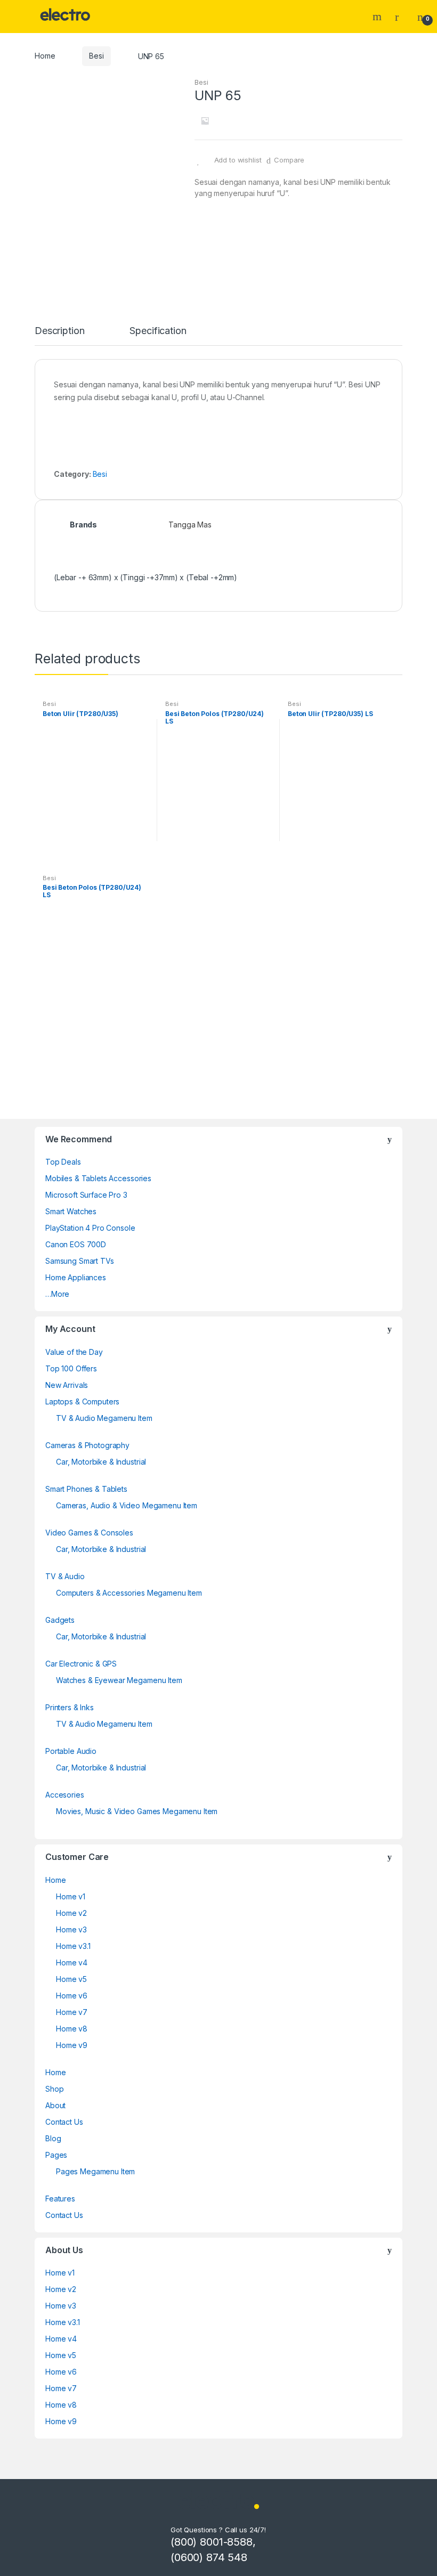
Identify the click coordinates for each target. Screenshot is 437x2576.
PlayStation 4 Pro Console (90, 1228)
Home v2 (71, 1913)
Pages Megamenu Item (95, 2171)
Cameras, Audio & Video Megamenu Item (127, 1505)
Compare (289, 160)
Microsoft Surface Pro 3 (86, 1195)
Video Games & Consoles (89, 1533)
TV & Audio (65, 1576)
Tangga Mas (190, 525)
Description (59, 331)
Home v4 (72, 1963)
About (55, 2105)
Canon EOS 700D (76, 1244)
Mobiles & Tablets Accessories (98, 1178)
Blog (53, 2138)
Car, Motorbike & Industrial (101, 1462)
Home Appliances (76, 1277)
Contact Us (64, 2122)
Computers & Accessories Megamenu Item (129, 1593)
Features (60, 2199)
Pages (56, 2155)
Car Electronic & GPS (81, 1664)
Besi (96, 56)
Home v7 (72, 2012)
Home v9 (72, 2045)
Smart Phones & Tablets (86, 1489)
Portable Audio (71, 1751)
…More (57, 1294)
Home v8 (72, 2029)
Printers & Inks (70, 1707)
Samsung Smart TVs (80, 1261)
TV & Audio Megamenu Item (104, 1418)
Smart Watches (71, 1211)
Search (378, 17)
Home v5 (71, 1979)
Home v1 (71, 1896)
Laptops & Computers (82, 1401)
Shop (54, 2089)
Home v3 (71, 1929)
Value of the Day (74, 1352)
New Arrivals (67, 1385)
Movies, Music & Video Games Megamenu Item (137, 1811)
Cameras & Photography (87, 1445)
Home (45, 56)
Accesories (65, 1795)
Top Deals (63, 1162)
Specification (158, 331)
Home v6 (72, 1996)
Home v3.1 (73, 1946)
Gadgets (60, 1620)
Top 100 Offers (71, 1368)
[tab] (59, 336)
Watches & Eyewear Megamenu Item (119, 1680)
